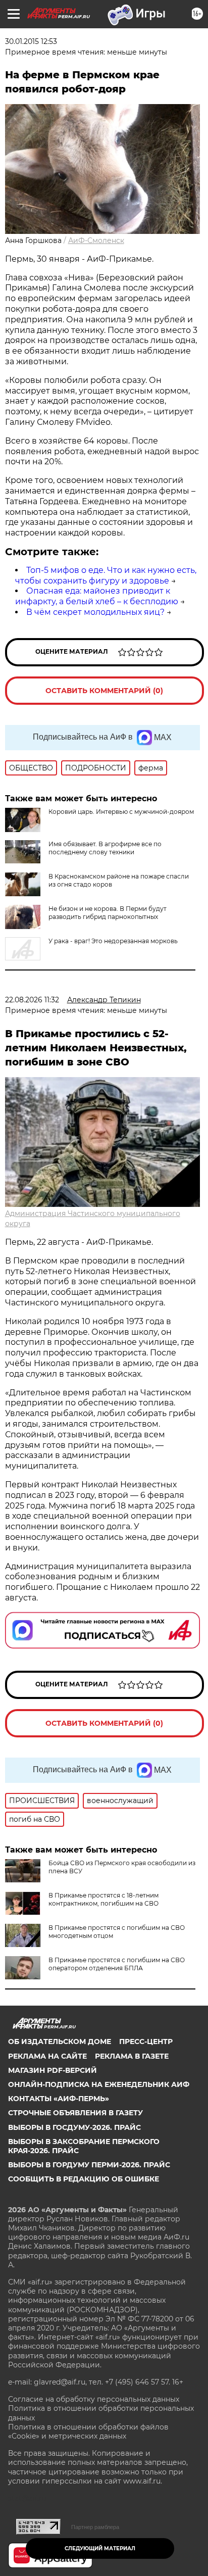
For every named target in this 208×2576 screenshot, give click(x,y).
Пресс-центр (146, 2042)
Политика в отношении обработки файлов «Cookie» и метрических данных (88, 2432)
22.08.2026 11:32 (32, 1000)
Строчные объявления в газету (75, 2113)
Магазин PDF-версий (53, 2070)
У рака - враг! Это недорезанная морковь (113, 941)
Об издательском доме (60, 2042)
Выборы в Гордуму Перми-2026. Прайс (89, 2165)
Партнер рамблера (95, 2527)
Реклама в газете (132, 2056)
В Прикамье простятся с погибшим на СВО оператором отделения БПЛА (117, 1964)
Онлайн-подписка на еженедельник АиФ (99, 2084)
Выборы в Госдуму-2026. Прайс (74, 2127)
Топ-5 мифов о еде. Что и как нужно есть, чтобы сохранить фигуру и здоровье (106, 575)
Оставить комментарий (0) (104, 691)
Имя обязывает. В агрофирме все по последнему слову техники (105, 848)
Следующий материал (100, 2548)
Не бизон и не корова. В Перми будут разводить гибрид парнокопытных (108, 913)
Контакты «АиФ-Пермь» (59, 2099)
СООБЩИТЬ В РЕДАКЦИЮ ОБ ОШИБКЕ (84, 2179)
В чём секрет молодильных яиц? (95, 612)
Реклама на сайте (47, 2056)
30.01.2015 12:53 (31, 41)
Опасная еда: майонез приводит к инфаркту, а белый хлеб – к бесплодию (97, 596)
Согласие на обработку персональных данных (94, 2399)
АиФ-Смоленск (96, 240)
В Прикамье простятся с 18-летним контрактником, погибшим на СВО (103, 1899)
